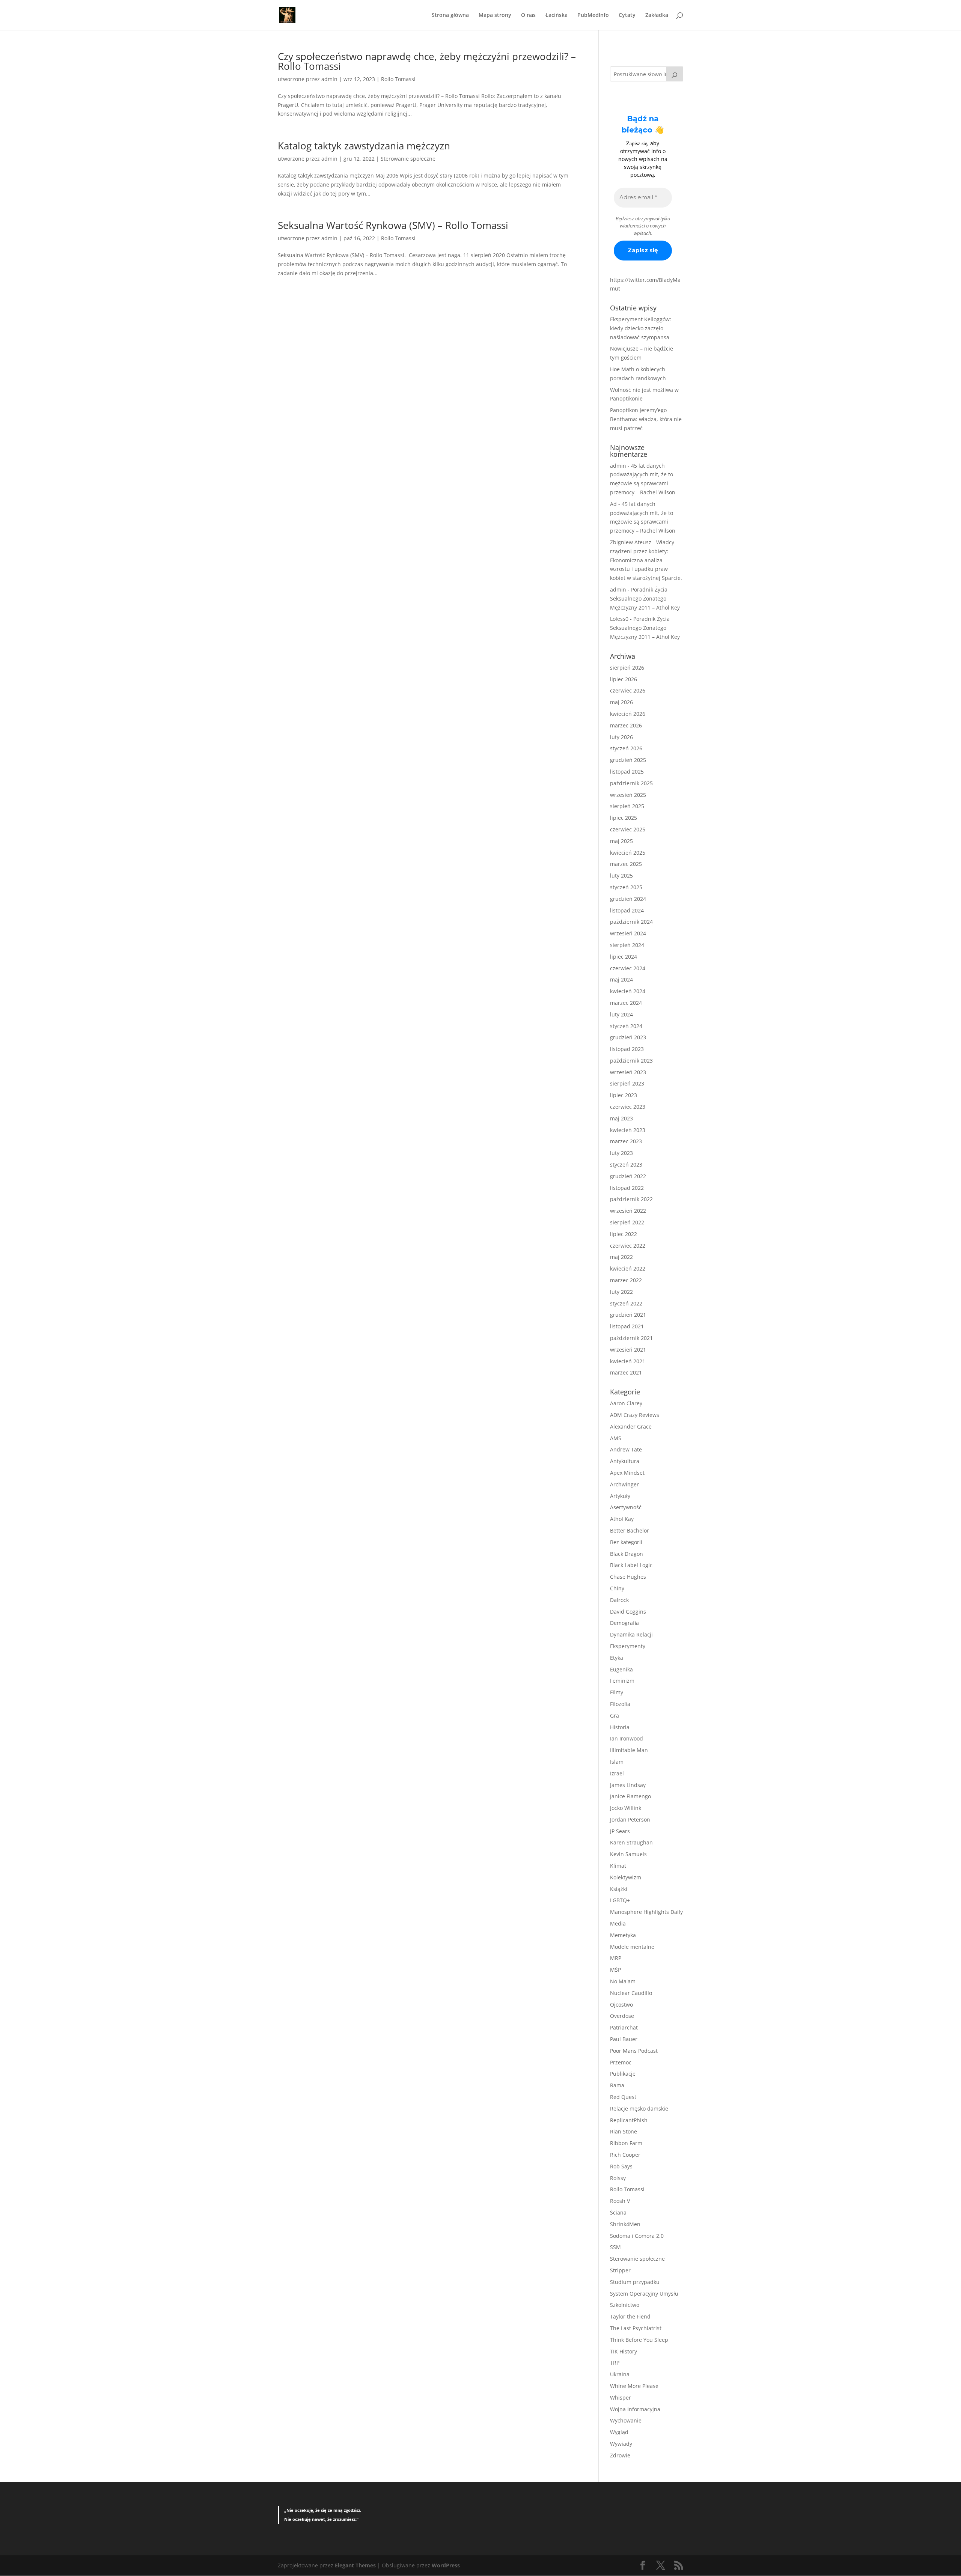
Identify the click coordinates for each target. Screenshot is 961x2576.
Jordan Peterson (630, 1819)
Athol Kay (622, 1519)
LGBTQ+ (620, 1900)
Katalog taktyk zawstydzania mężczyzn (364, 146)
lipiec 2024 (624, 957)
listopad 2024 (627, 910)
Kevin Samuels (628, 1854)
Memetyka (623, 1935)
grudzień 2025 (628, 760)
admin (329, 79)
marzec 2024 (626, 1003)
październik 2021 (631, 1338)
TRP (615, 2363)
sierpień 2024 (627, 945)
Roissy (618, 2178)
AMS (616, 1438)
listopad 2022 (627, 1188)
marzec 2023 (626, 1141)
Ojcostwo (621, 2005)
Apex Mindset (627, 1473)
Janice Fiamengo (630, 1796)
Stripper (620, 2270)
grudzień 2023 (628, 1037)
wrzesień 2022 (628, 1211)
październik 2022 (631, 1199)
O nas (528, 15)
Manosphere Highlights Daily (646, 1912)
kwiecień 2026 (628, 714)
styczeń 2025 (626, 887)
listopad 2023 (627, 1049)
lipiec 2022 (624, 1234)
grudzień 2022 (628, 1176)
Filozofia (620, 1704)
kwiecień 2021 (628, 1361)
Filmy (617, 1692)
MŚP (615, 1970)
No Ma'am (623, 1981)
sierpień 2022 (627, 1222)
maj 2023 (621, 1118)
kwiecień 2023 (628, 1130)
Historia (620, 1727)
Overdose (622, 2016)
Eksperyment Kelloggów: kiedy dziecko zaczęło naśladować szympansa (641, 328)
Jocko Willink (626, 1808)
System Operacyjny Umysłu (644, 2294)
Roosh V (620, 2201)
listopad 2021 (627, 1326)
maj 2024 (621, 979)
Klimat (618, 1866)
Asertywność (626, 1507)
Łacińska (557, 15)
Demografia (624, 1623)
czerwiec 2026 (628, 690)
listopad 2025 (627, 772)
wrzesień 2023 (628, 1072)
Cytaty (627, 15)
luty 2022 (621, 1292)
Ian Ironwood (627, 1738)
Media (618, 1923)
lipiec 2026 (624, 679)
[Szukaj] (675, 74)
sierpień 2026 (627, 668)
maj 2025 (621, 841)
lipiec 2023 (624, 1095)
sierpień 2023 (627, 1083)
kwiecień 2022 (628, 1268)
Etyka (617, 1658)
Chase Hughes (628, 1577)
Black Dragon (627, 1554)
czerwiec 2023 (628, 1107)
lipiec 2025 (624, 818)
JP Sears (620, 1831)
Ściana (618, 2212)
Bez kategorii (626, 1542)
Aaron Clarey (626, 1403)
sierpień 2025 (627, 806)
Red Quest (623, 2097)
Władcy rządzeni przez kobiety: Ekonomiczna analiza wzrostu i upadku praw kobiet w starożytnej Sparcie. (646, 560)
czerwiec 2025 (628, 829)
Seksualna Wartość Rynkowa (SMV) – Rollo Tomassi (393, 225)
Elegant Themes (355, 2565)
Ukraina (620, 2374)
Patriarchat (624, 2027)
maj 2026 (621, 702)
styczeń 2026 (626, 748)
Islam (617, 1762)
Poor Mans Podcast (634, 2051)
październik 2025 (631, 783)
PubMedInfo (593, 15)
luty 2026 (621, 737)
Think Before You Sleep (639, 2340)
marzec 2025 (626, 864)
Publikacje (623, 2074)
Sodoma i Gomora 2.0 (637, 2236)
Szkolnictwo (625, 2305)
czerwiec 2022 (628, 1246)
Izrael (617, 1773)
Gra (615, 1716)
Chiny (617, 1588)
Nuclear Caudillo (631, 1993)
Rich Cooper (625, 2155)
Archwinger (624, 1484)
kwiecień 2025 (628, 853)
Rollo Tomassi (398, 79)
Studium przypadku (635, 2282)
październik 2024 (631, 922)
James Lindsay (628, 1785)
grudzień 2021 (628, 1315)
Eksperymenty (628, 1646)
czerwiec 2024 (628, 968)
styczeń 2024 (626, 1026)
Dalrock (619, 1600)
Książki (619, 1889)
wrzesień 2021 (628, 1350)
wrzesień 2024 (628, 933)
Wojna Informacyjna (635, 2409)
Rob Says (621, 2166)
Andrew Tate (626, 1449)
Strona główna (450, 15)
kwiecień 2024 (628, 991)
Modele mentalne (632, 1947)
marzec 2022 (626, 1280)
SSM (615, 2247)
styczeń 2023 (626, 1165)
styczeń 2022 (626, 1303)
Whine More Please (634, 2386)
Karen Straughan (631, 1842)
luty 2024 (621, 1014)
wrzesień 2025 (628, 795)
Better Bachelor (630, 1530)
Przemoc (621, 2062)
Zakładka (657, 15)
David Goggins (628, 1612)
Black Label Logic (631, 1565)
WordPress (446, 2565)
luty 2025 (621, 875)
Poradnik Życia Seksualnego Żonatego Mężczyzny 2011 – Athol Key (645, 598)
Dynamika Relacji (631, 1634)
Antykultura (625, 1461)
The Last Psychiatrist (636, 2328)
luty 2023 (621, 1153)
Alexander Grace (631, 1427)
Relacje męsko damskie (639, 2109)
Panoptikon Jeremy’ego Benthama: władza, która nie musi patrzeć (646, 419)
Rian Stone (624, 2131)
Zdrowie (620, 2455)
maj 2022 (621, 1257)
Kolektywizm (626, 1877)
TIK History (624, 2351)
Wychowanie (626, 2420)
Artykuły (620, 1496)
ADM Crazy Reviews (635, 1415)
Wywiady (621, 2444)
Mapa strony (495, 15)
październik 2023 (631, 1061)
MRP (616, 1958)
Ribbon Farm (626, 2143)
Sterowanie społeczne (408, 159)
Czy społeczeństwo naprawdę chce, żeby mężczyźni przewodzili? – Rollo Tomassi (427, 61)
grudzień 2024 (628, 899)
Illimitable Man (629, 1750)
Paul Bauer (624, 2039)
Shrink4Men (625, 2224)
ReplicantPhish (629, 2120)
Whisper (621, 2398)
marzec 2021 (626, 1372)
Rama (617, 2085)
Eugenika (621, 1669)
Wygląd (619, 2432)
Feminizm (622, 1681)
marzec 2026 (626, 725)
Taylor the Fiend (630, 2316)
